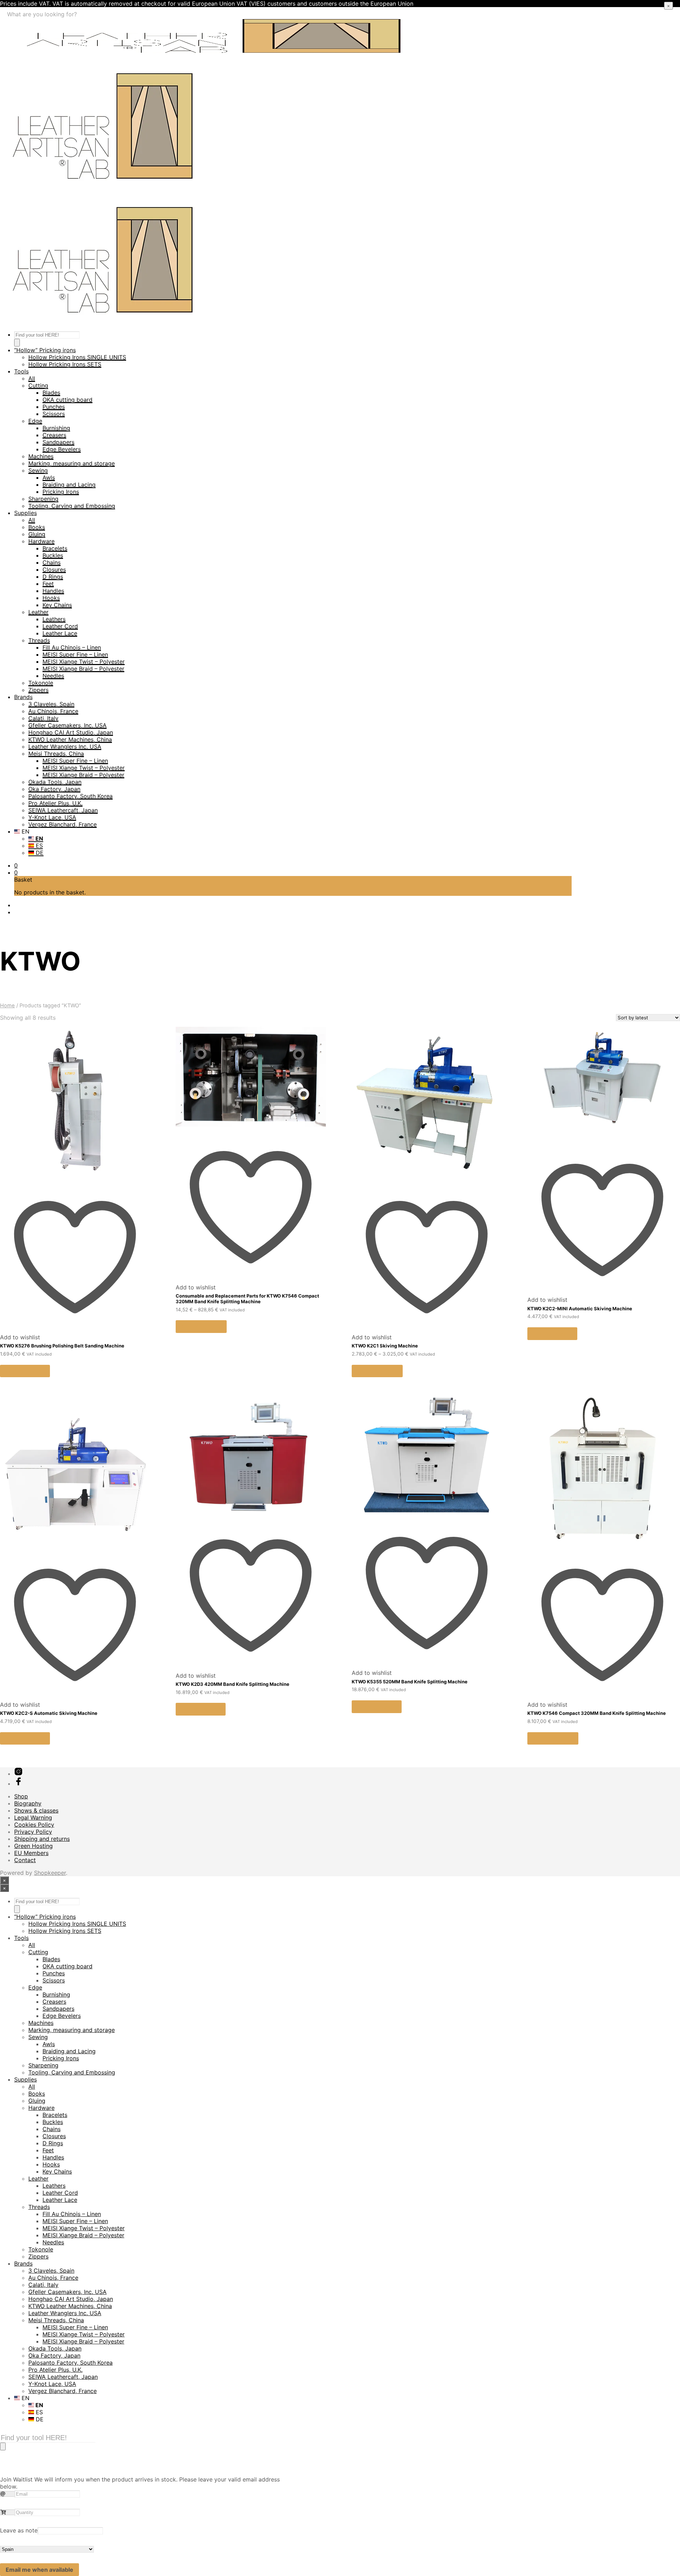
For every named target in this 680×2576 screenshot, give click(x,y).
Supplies (25, 513)
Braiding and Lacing (69, 485)
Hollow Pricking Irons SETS (65, 364)
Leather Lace (60, 633)
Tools (21, 371)
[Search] (17, 343)
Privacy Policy (33, 1832)
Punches (54, 407)
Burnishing (56, 428)
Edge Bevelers (62, 449)
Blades (51, 393)
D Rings (53, 577)
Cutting (38, 385)
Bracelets (55, 548)
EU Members (31, 1853)
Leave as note (19, 2530)
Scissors (54, 414)
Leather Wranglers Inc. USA (65, 746)
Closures (54, 569)
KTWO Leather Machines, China (70, 739)
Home (7, 1006)
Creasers (54, 435)
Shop (21, 1796)
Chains (52, 562)
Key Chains (57, 605)
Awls (49, 477)
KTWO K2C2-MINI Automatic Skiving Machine (580, 1309)
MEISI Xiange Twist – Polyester (84, 662)
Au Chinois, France (53, 711)
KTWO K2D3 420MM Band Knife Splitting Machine (233, 1684)
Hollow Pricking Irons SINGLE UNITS (77, 357)
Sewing (38, 470)
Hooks (51, 598)
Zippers (38, 690)
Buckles (53, 555)
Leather (38, 612)
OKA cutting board (67, 400)
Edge (35, 421)
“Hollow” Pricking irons (45, 350)
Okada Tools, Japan (55, 782)
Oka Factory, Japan (54, 789)
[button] (16, 865)
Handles (53, 591)
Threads (39, 640)
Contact (25, 1860)
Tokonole (41, 683)
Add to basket (25, 1371)
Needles (53, 676)
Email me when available (39, 2570)
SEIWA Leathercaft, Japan (63, 810)
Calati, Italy (43, 718)
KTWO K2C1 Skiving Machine (385, 1346)
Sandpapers (58, 442)
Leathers (54, 619)
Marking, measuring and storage (72, 463)
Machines (41, 456)
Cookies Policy (34, 1825)
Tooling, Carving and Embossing (72, 506)
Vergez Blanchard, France (63, 824)
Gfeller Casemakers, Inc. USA (67, 725)
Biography (28, 1803)
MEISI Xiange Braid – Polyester (83, 669)
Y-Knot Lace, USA (52, 817)
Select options (201, 1327)
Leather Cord (60, 626)
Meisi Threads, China (56, 754)
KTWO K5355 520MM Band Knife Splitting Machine (410, 1682)
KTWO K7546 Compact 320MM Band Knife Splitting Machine (597, 1713)
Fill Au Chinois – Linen (72, 647)
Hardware (41, 541)
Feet (48, 584)
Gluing (37, 534)
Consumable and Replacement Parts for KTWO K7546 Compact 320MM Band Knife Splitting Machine (247, 1299)
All (32, 378)
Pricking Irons (61, 492)
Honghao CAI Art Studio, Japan (71, 732)
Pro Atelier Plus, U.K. (55, 803)
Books (37, 527)
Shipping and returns (42, 1839)
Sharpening (43, 499)
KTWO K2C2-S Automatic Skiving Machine (49, 1713)
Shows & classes (36, 1810)
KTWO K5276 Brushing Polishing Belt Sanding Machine (62, 1346)
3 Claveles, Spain (51, 704)
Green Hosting (33, 1846)
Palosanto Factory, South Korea (70, 796)
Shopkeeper (50, 1873)
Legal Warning (33, 1817)
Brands (23, 697)
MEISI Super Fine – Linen (75, 654)
